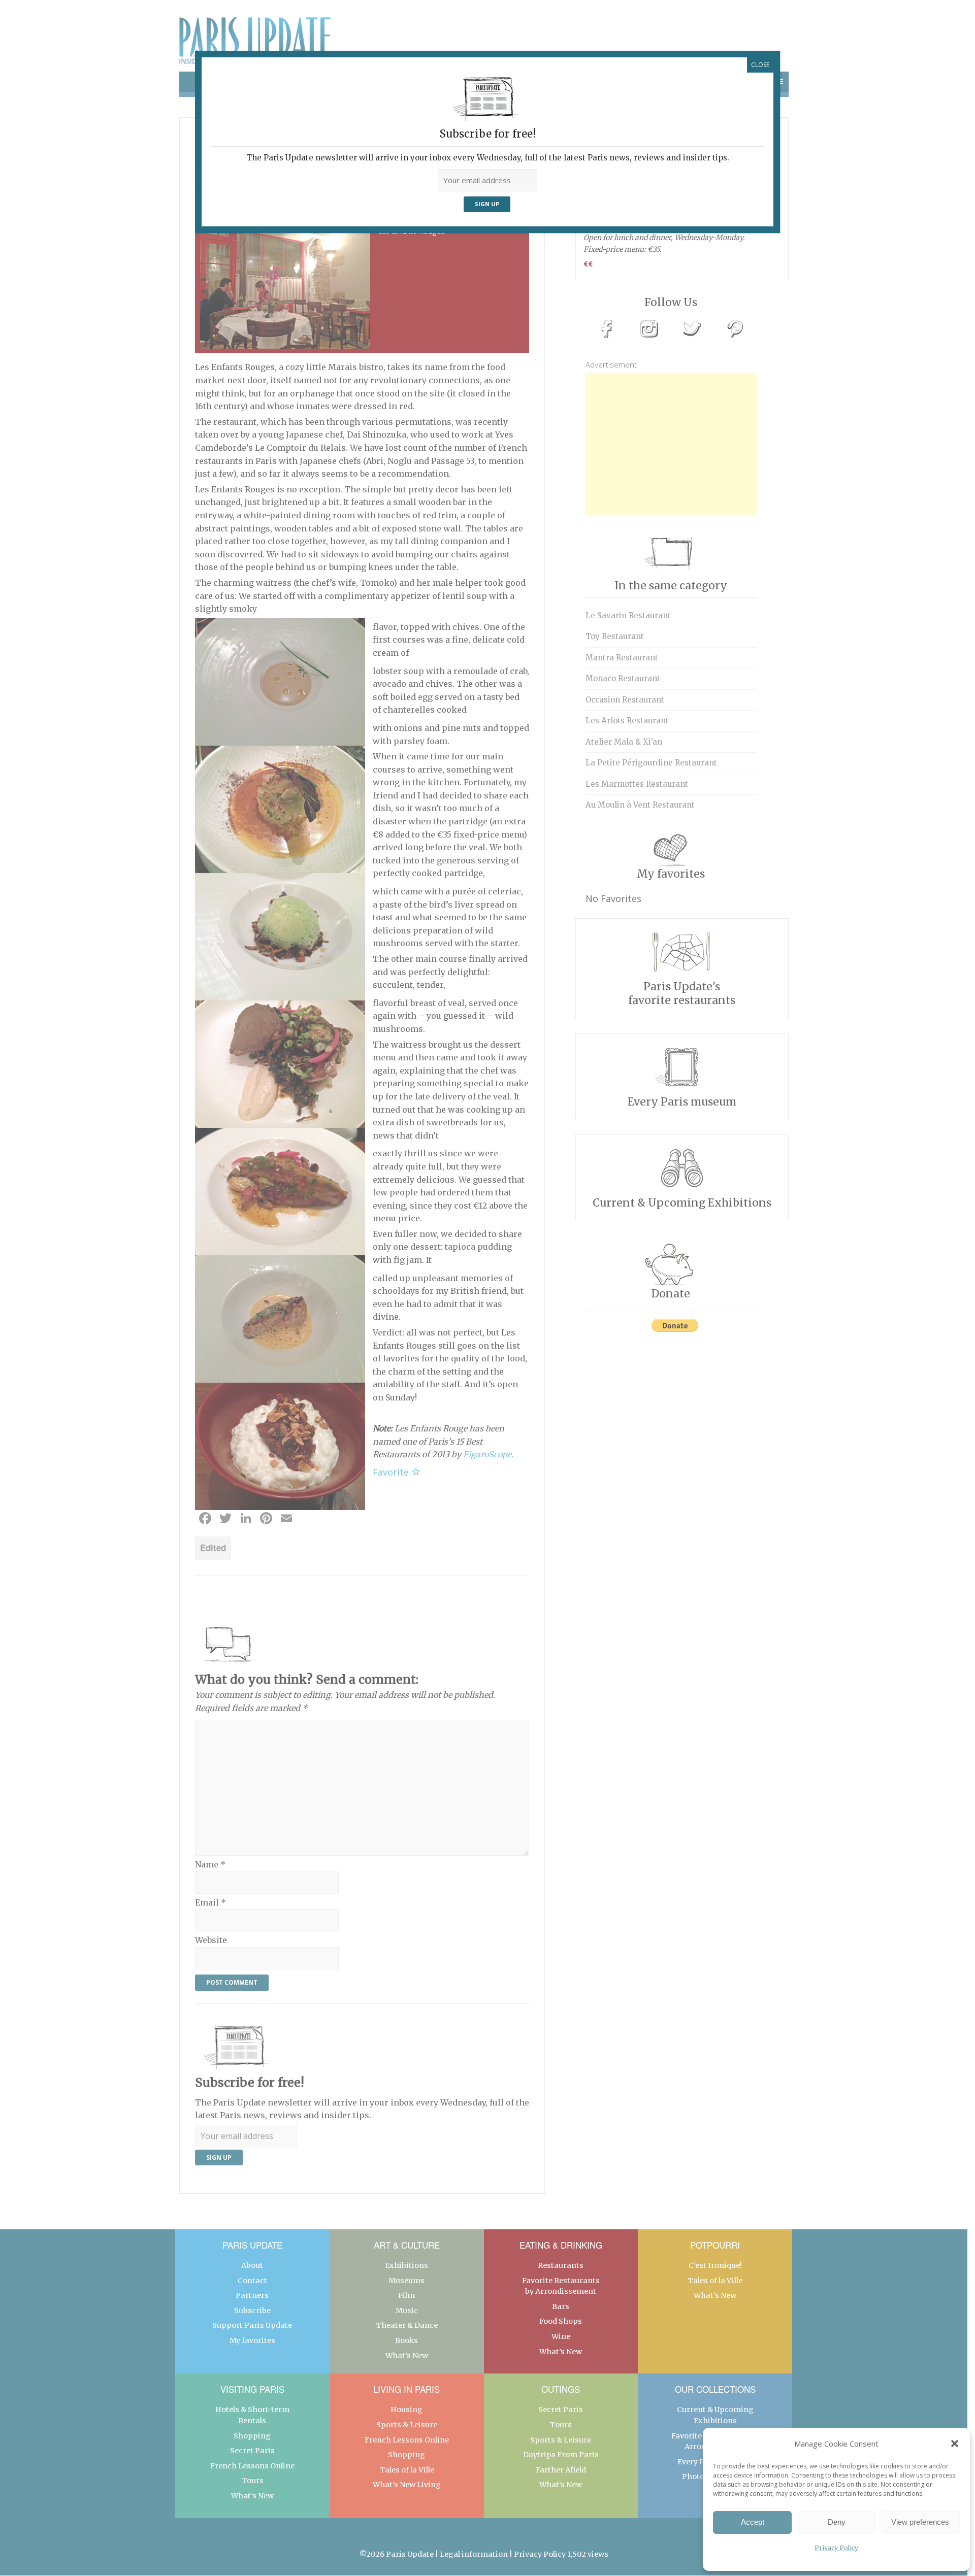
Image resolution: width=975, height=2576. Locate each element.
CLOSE (760, 65)
